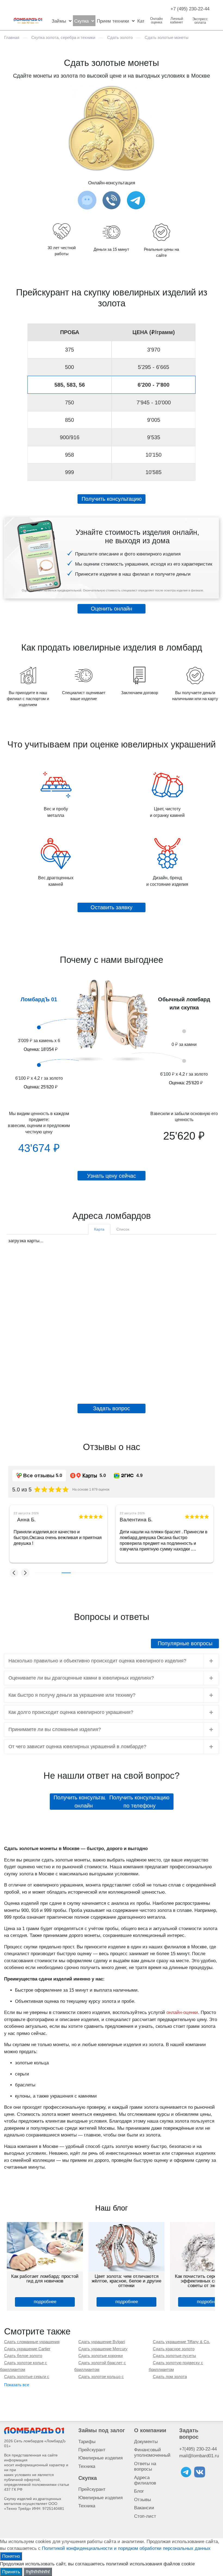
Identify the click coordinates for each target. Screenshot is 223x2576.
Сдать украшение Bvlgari (102, 2342)
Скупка (81, 21)
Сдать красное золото (174, 2349)
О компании (150, 2430)
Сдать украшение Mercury (103, 2349)
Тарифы (87, 2442)
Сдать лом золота (170, 2377)
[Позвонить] (112, 200)
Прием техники (113, 21)
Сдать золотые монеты (167, 37)
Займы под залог (102, 2430)
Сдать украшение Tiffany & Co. (181, 2342)
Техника (87, 2466)
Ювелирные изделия (100, 2458)
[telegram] (186, 2472)
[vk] (200, 2472)
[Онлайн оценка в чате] (136, 200)
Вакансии (144, 2508)
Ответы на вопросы (145, 2466)
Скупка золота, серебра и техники (63, 37)
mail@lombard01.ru (199, 2456)
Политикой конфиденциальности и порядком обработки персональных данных (126, 2548)
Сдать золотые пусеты (174, 2356)
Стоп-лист (145, 2516)
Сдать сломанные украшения (32, 2342)
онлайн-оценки (182, 2012)
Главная (12, 37)
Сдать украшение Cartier (27, 2349)
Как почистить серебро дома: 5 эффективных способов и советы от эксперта (127, 2281)
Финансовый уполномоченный (152, 2453)
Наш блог (112, 2208)
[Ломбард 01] (34, 2430)
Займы (59, 21)
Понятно (11, 2556)
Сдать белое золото (23, 2356)
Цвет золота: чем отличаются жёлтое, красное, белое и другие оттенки (45, 2281)
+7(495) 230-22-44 (198, 2449)
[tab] (99, 1229)
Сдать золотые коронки (100, 2356)
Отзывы (143, 2500)
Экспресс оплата (200, 21)
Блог (139, 2491)
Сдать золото (120, 37)
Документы (146, 2442)
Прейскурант (92, 2450)
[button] (14, 1573)
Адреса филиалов (145, 2480)
